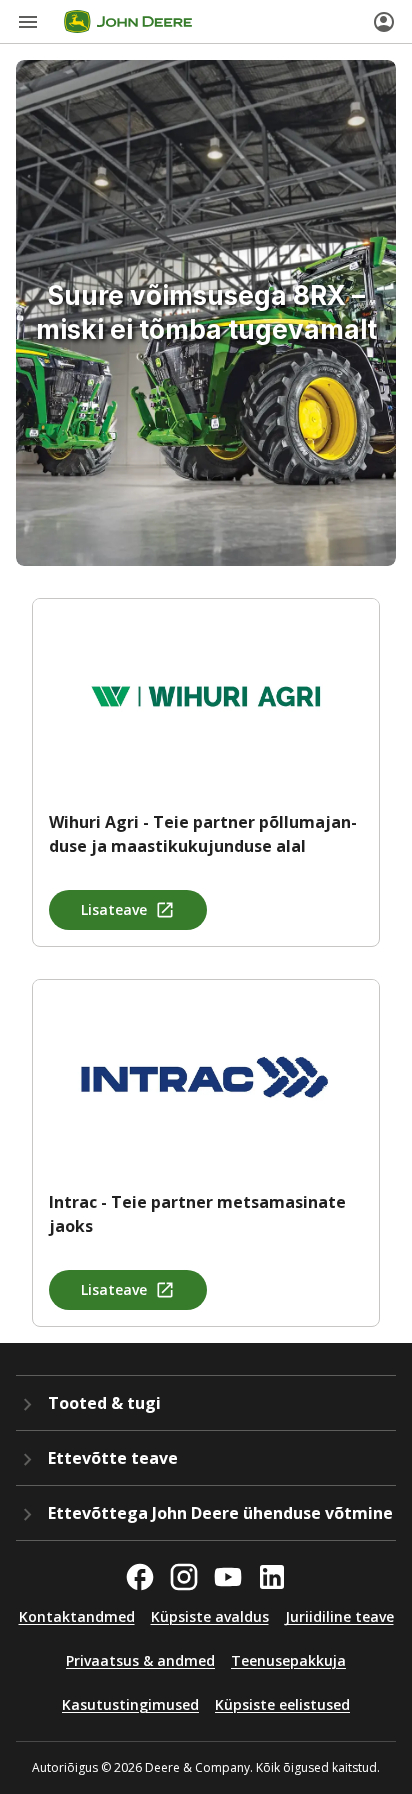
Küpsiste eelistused (282, 1704)
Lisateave (114, 909)
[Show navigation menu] (28, 22)
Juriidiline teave (339, 1616)
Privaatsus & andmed (140, 1660)
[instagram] (184, 1577)
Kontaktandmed (77, 1616)
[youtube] (228, 1577)
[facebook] (140, 1577)
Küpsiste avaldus (210, 1616)
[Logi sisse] (384, 22)
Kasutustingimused (130, 1704)
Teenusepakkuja (288, 1660)
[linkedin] (272, 1577)
